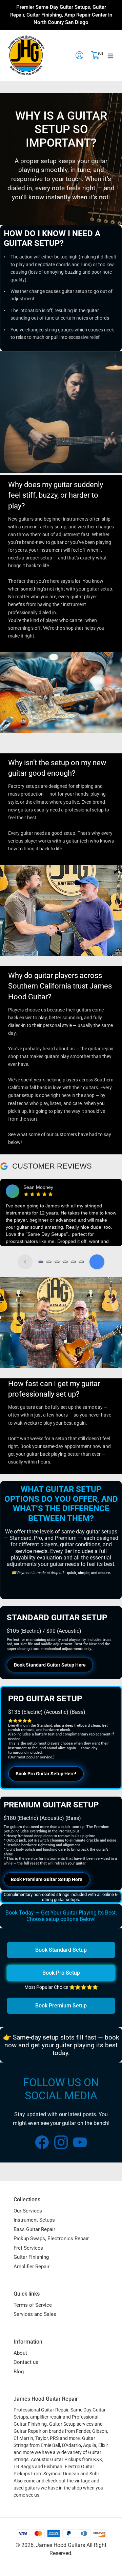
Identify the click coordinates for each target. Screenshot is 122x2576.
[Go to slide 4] (65, 1262)
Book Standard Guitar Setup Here (50, 1665)
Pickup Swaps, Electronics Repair (51, 2239)
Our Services (28, 2211)
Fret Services (28, 2248)
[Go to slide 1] (41, 1262)
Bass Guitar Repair (34, 2229)
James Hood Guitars (60, 2545)
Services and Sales (35, 2314)
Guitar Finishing (31, 2257)
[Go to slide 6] (81, 1262)
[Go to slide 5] (73, 1262)
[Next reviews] (97, 1262)
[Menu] (110, 55)
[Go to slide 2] (49, 1262)
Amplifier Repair (32, 2267)
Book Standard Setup (61, 1950)
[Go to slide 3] (57, 1262)
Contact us (26, 2362)
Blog (19, 2372)
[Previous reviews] (25, 1262)
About (20, 2353)
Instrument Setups (34, 2220)
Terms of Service (33, 2305)
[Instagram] (61, 2142)
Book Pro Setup (61, 1973)
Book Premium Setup (61, 2006)
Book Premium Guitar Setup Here (47, 1879)
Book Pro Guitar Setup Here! (46, 1774)
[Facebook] (42, 2142)
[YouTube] (80, 2142)
